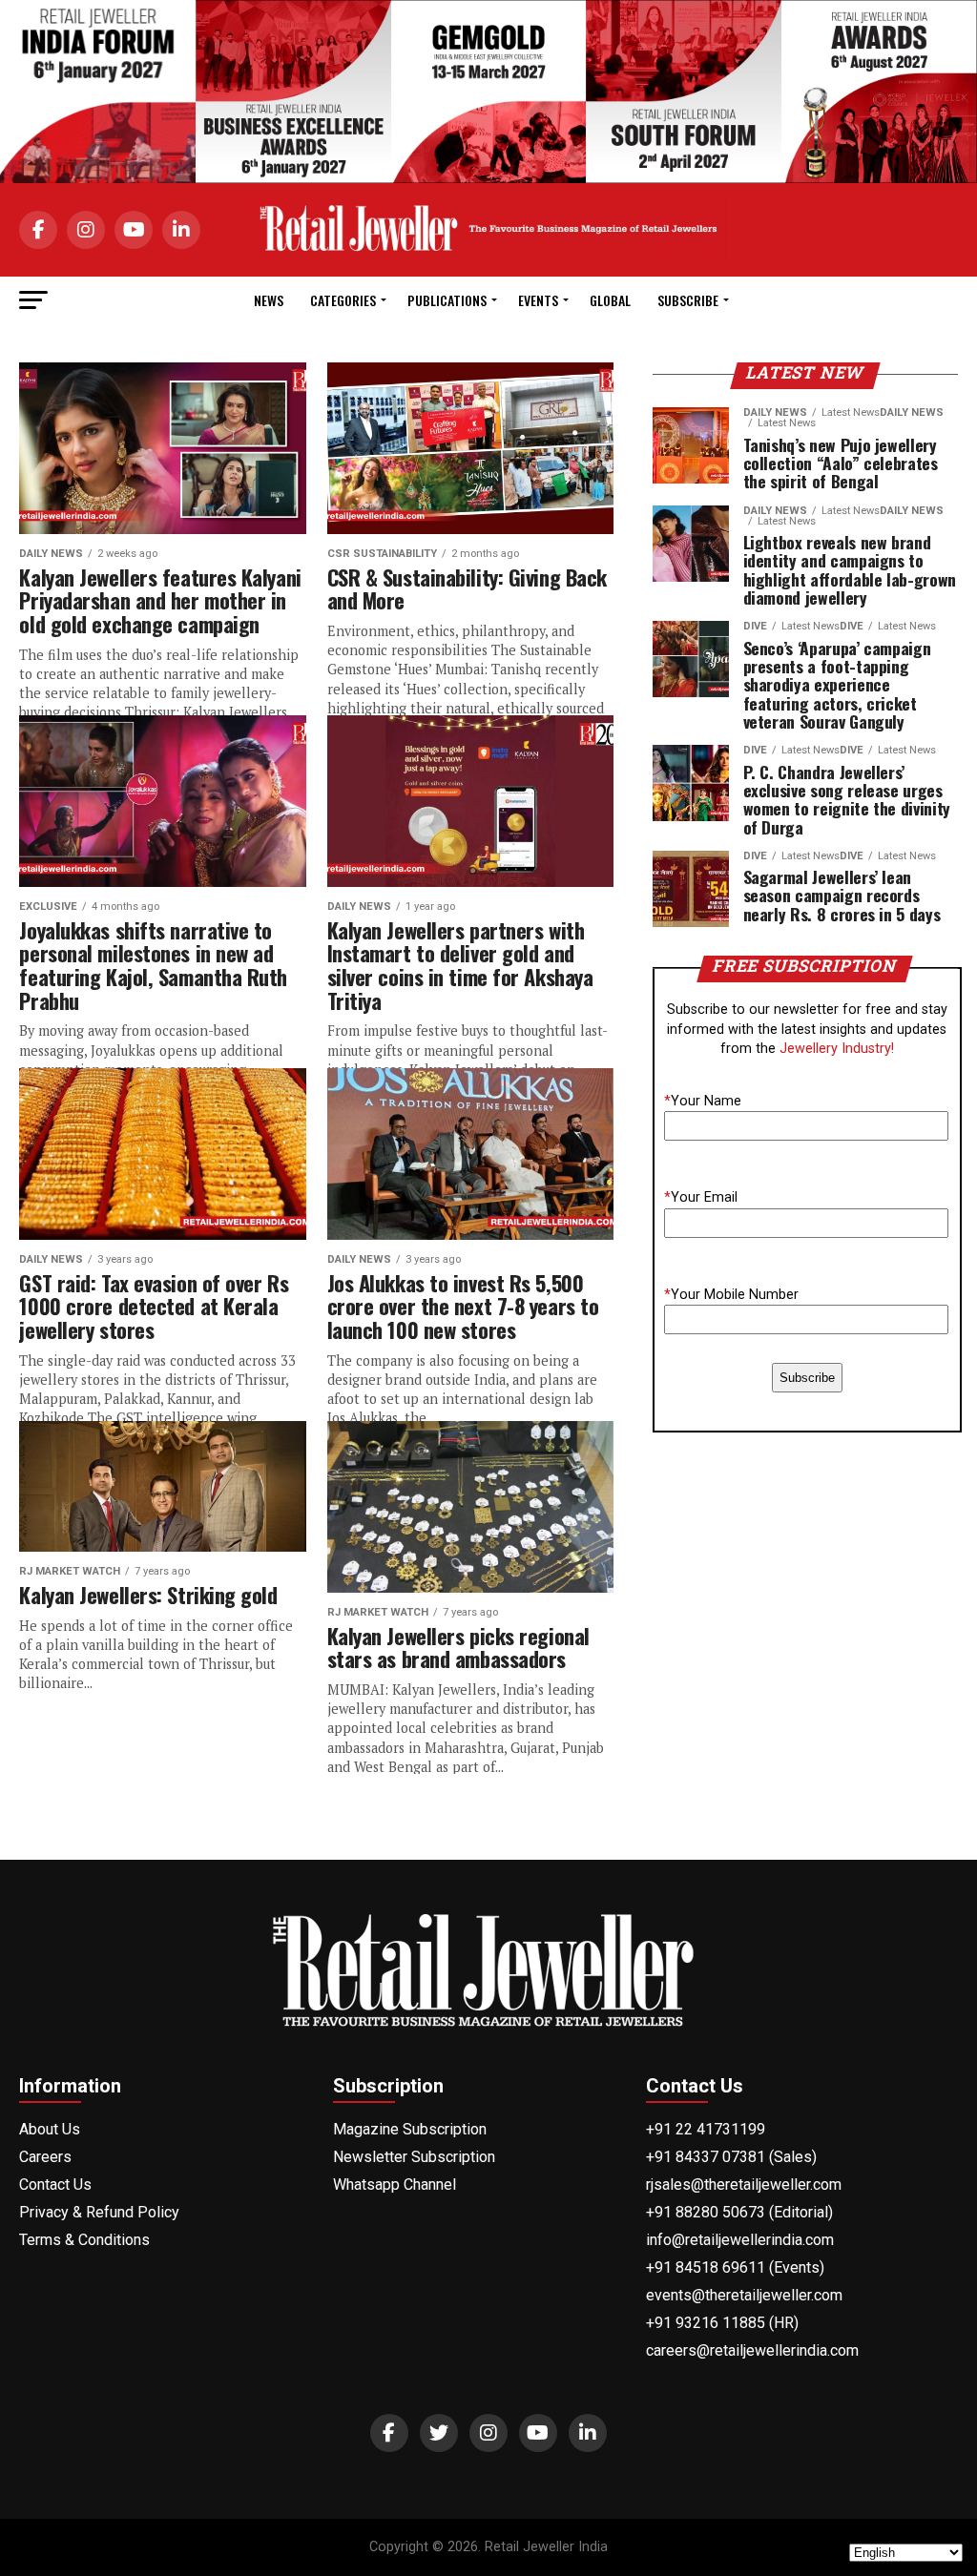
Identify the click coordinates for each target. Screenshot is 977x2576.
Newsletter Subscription (414, 2157)
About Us (50, 2129)
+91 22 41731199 (706, 2129)
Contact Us (55, 2184)
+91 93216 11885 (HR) (722, 2323)
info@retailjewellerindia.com (740, 2240)
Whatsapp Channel (395, 2184)
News (269, 300)
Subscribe (688, 300)
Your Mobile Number (731, 1295)
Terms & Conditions (84, 2240)
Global (610, 300)
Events (538, 300)
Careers (45, 2157)
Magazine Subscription (410, 2129)
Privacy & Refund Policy (99, 2212)
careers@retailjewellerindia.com (752, 2350)
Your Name (703, 1101)
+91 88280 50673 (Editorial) (739, 2212)
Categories (343, 300)
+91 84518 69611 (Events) (735, 2267)
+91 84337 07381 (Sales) (731, 2157)
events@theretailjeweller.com (744, 2295)
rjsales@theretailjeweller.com (744, 2184)
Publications (447, 300)
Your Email (701, 1197)
